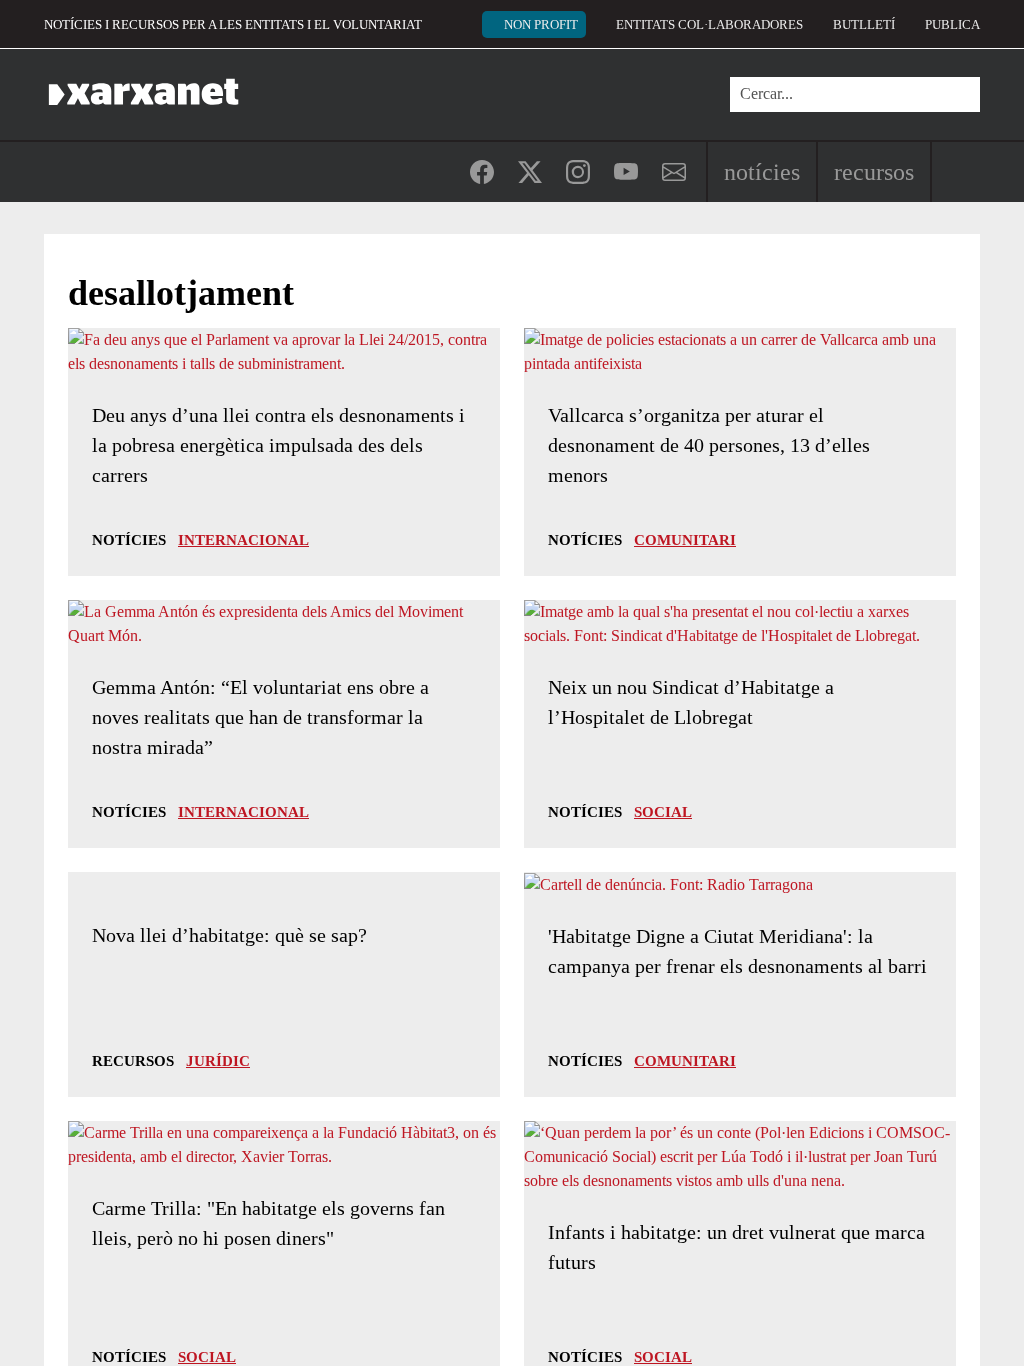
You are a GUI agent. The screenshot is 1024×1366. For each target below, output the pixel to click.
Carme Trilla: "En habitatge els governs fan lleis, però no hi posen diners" (268, 1223)
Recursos (874, 172)
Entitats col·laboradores (709, 24)
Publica (952, 24)
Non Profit (541, 24)
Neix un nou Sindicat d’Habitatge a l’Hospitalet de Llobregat (691, 702)
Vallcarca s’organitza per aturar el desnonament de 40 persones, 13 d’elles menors (709, 445)
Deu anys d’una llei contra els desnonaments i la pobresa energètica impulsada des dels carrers (278, 445)
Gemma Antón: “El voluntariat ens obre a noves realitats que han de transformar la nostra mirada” (260, 717)
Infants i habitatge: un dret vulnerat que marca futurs (736, 1247)
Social (663, 812)
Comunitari (685, 540)
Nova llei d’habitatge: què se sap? (229, 935)
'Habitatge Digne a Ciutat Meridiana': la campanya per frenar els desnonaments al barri (737, 951)
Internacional (243, 540)
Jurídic (218, 1061)
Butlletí (864, 24)
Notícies (762, 172)
